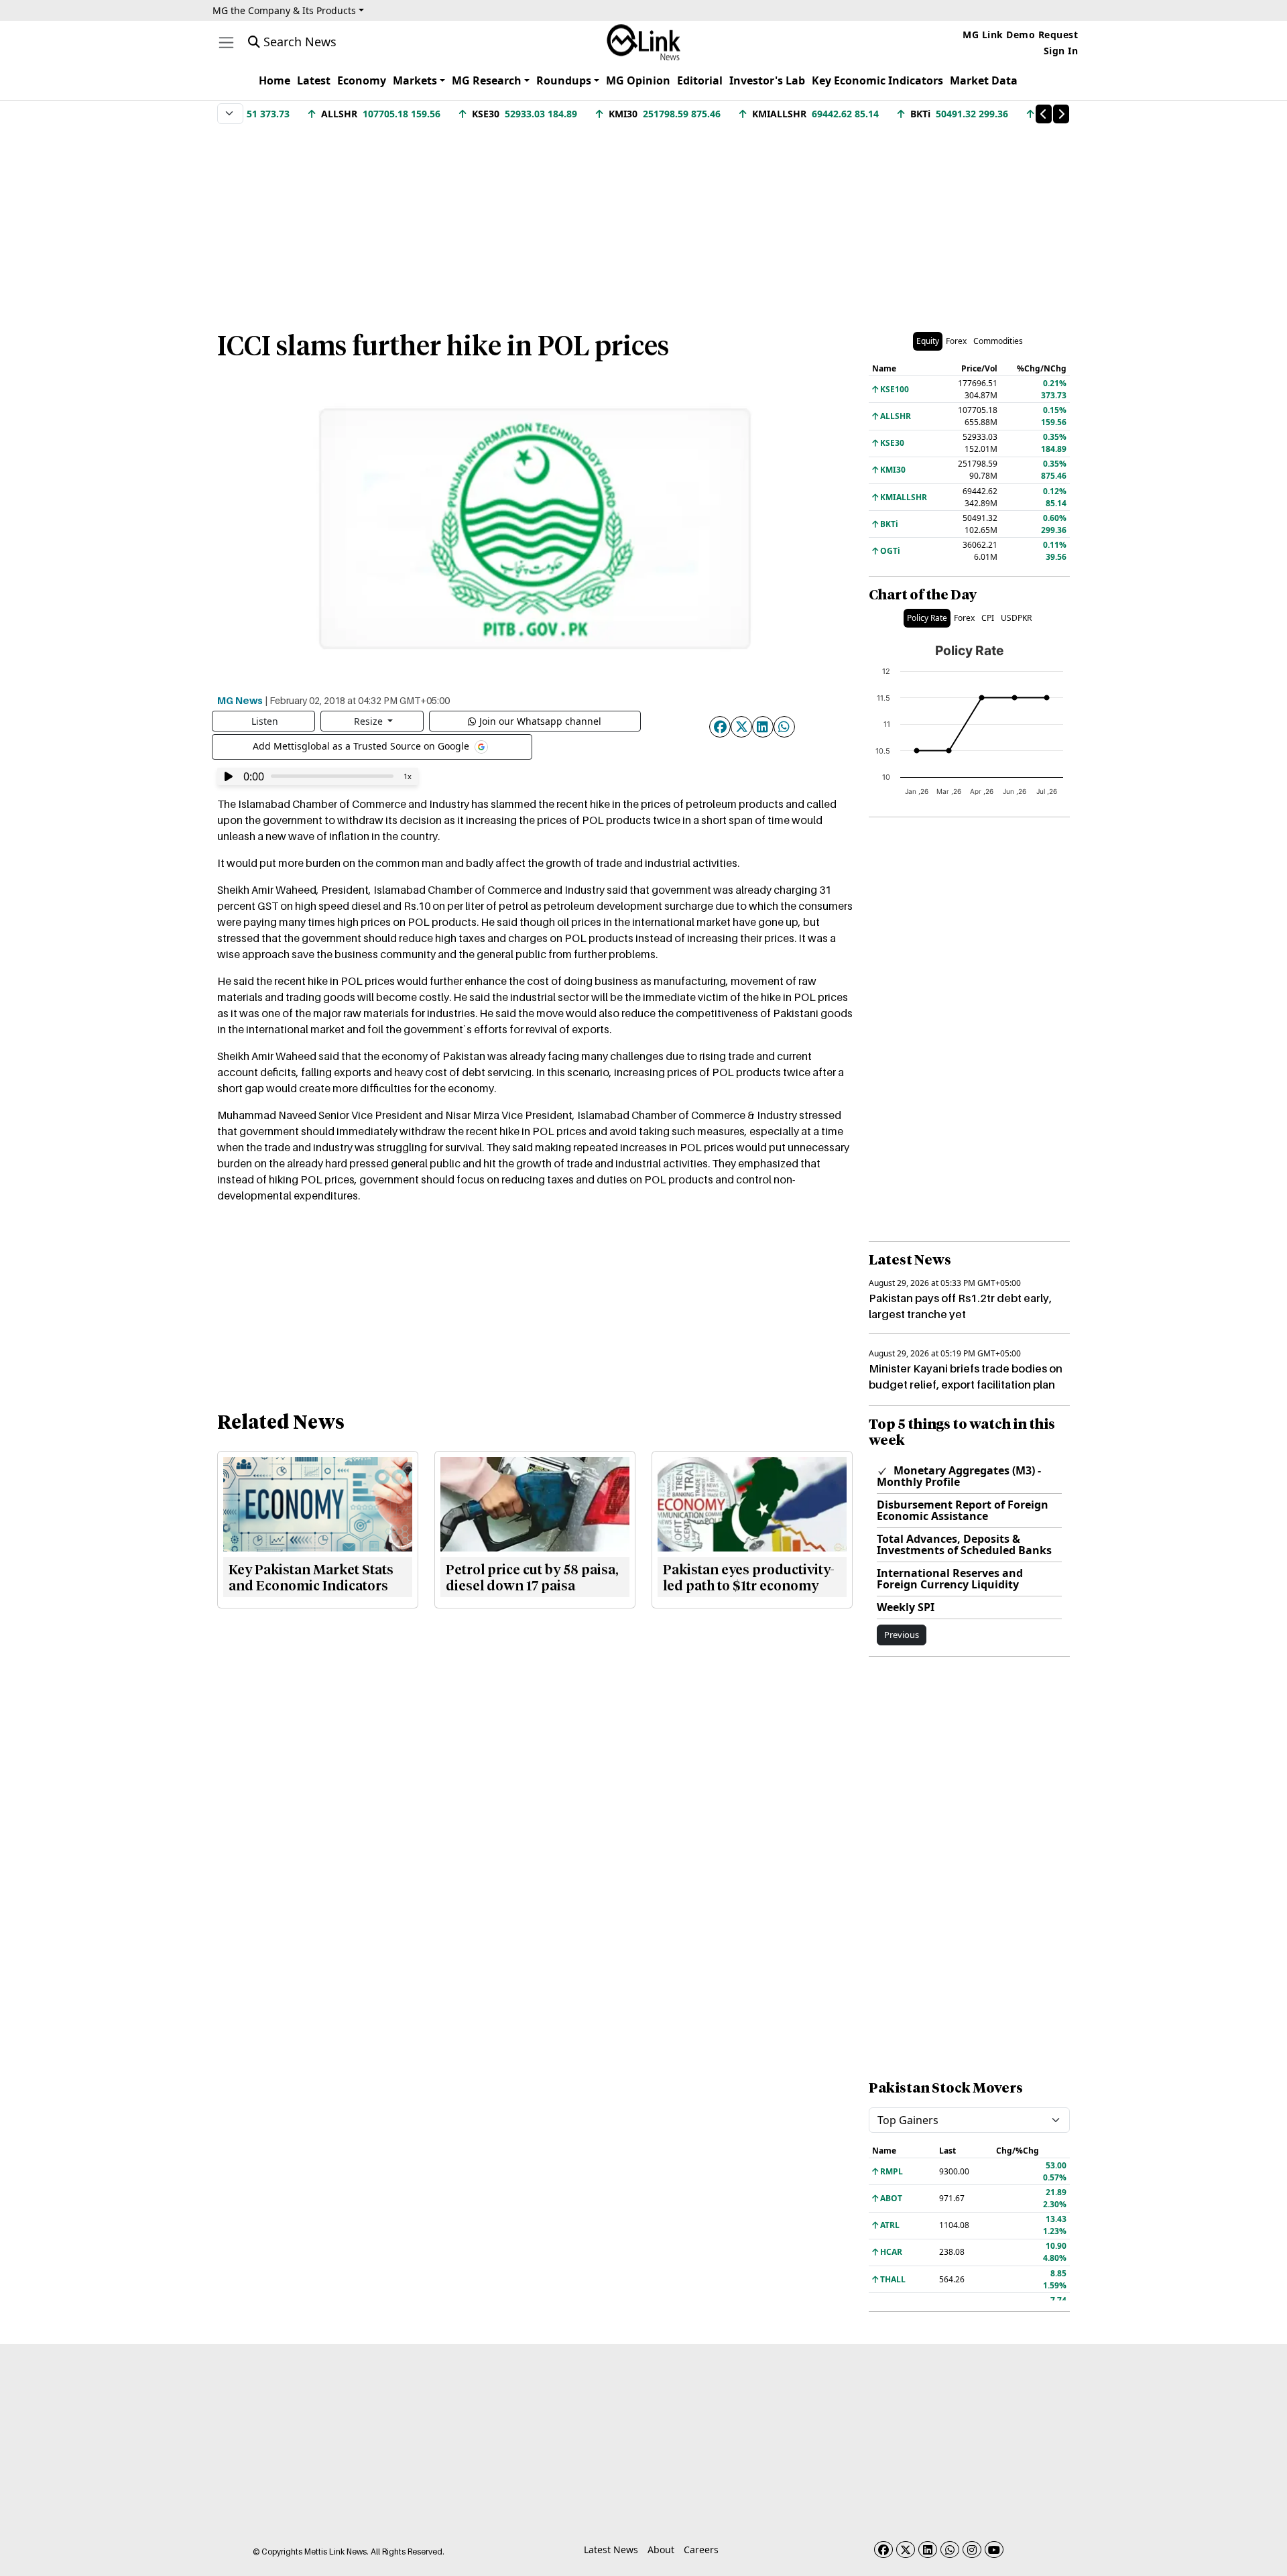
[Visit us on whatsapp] (950, 2550)
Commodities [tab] (998, 341)
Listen (265, 721)
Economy (362, 80)
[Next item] (1061, 114)
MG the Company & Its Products (284, 10)
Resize (370, 721)
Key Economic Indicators (877, 80)
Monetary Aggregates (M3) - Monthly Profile (959, 1476)
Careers (701, 2550)
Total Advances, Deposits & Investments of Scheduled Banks (964, 1544)
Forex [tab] (956, 341)
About (661, 2550)
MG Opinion (638, 80)
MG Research (487, 80)
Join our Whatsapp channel (540, 721)
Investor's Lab (767, 80)
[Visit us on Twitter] (906, 2550)
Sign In (1061, 51)
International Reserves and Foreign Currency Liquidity (950, 1579)
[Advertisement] (643, 221)
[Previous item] (1044, 114)
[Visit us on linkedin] (928, 2550)
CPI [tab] (988, 618)
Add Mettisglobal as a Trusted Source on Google (362, 745)
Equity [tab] (928, 341)
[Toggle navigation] (226, 43)
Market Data (984, 80)
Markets (415, 80)
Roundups (564, 80)
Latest (314, 80)
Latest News (611, 2550)
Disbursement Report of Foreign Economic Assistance (963, 1510)
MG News (240, 700)
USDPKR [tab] (1016, 618)
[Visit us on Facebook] (883, 2550)
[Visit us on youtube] (994, 2550)
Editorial (700, 80)
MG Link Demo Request (1020, 35)
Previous (902, 1635)
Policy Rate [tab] (927, 618)
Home (274, 80)
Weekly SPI (906, 1607)
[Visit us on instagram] (972, 2550)
